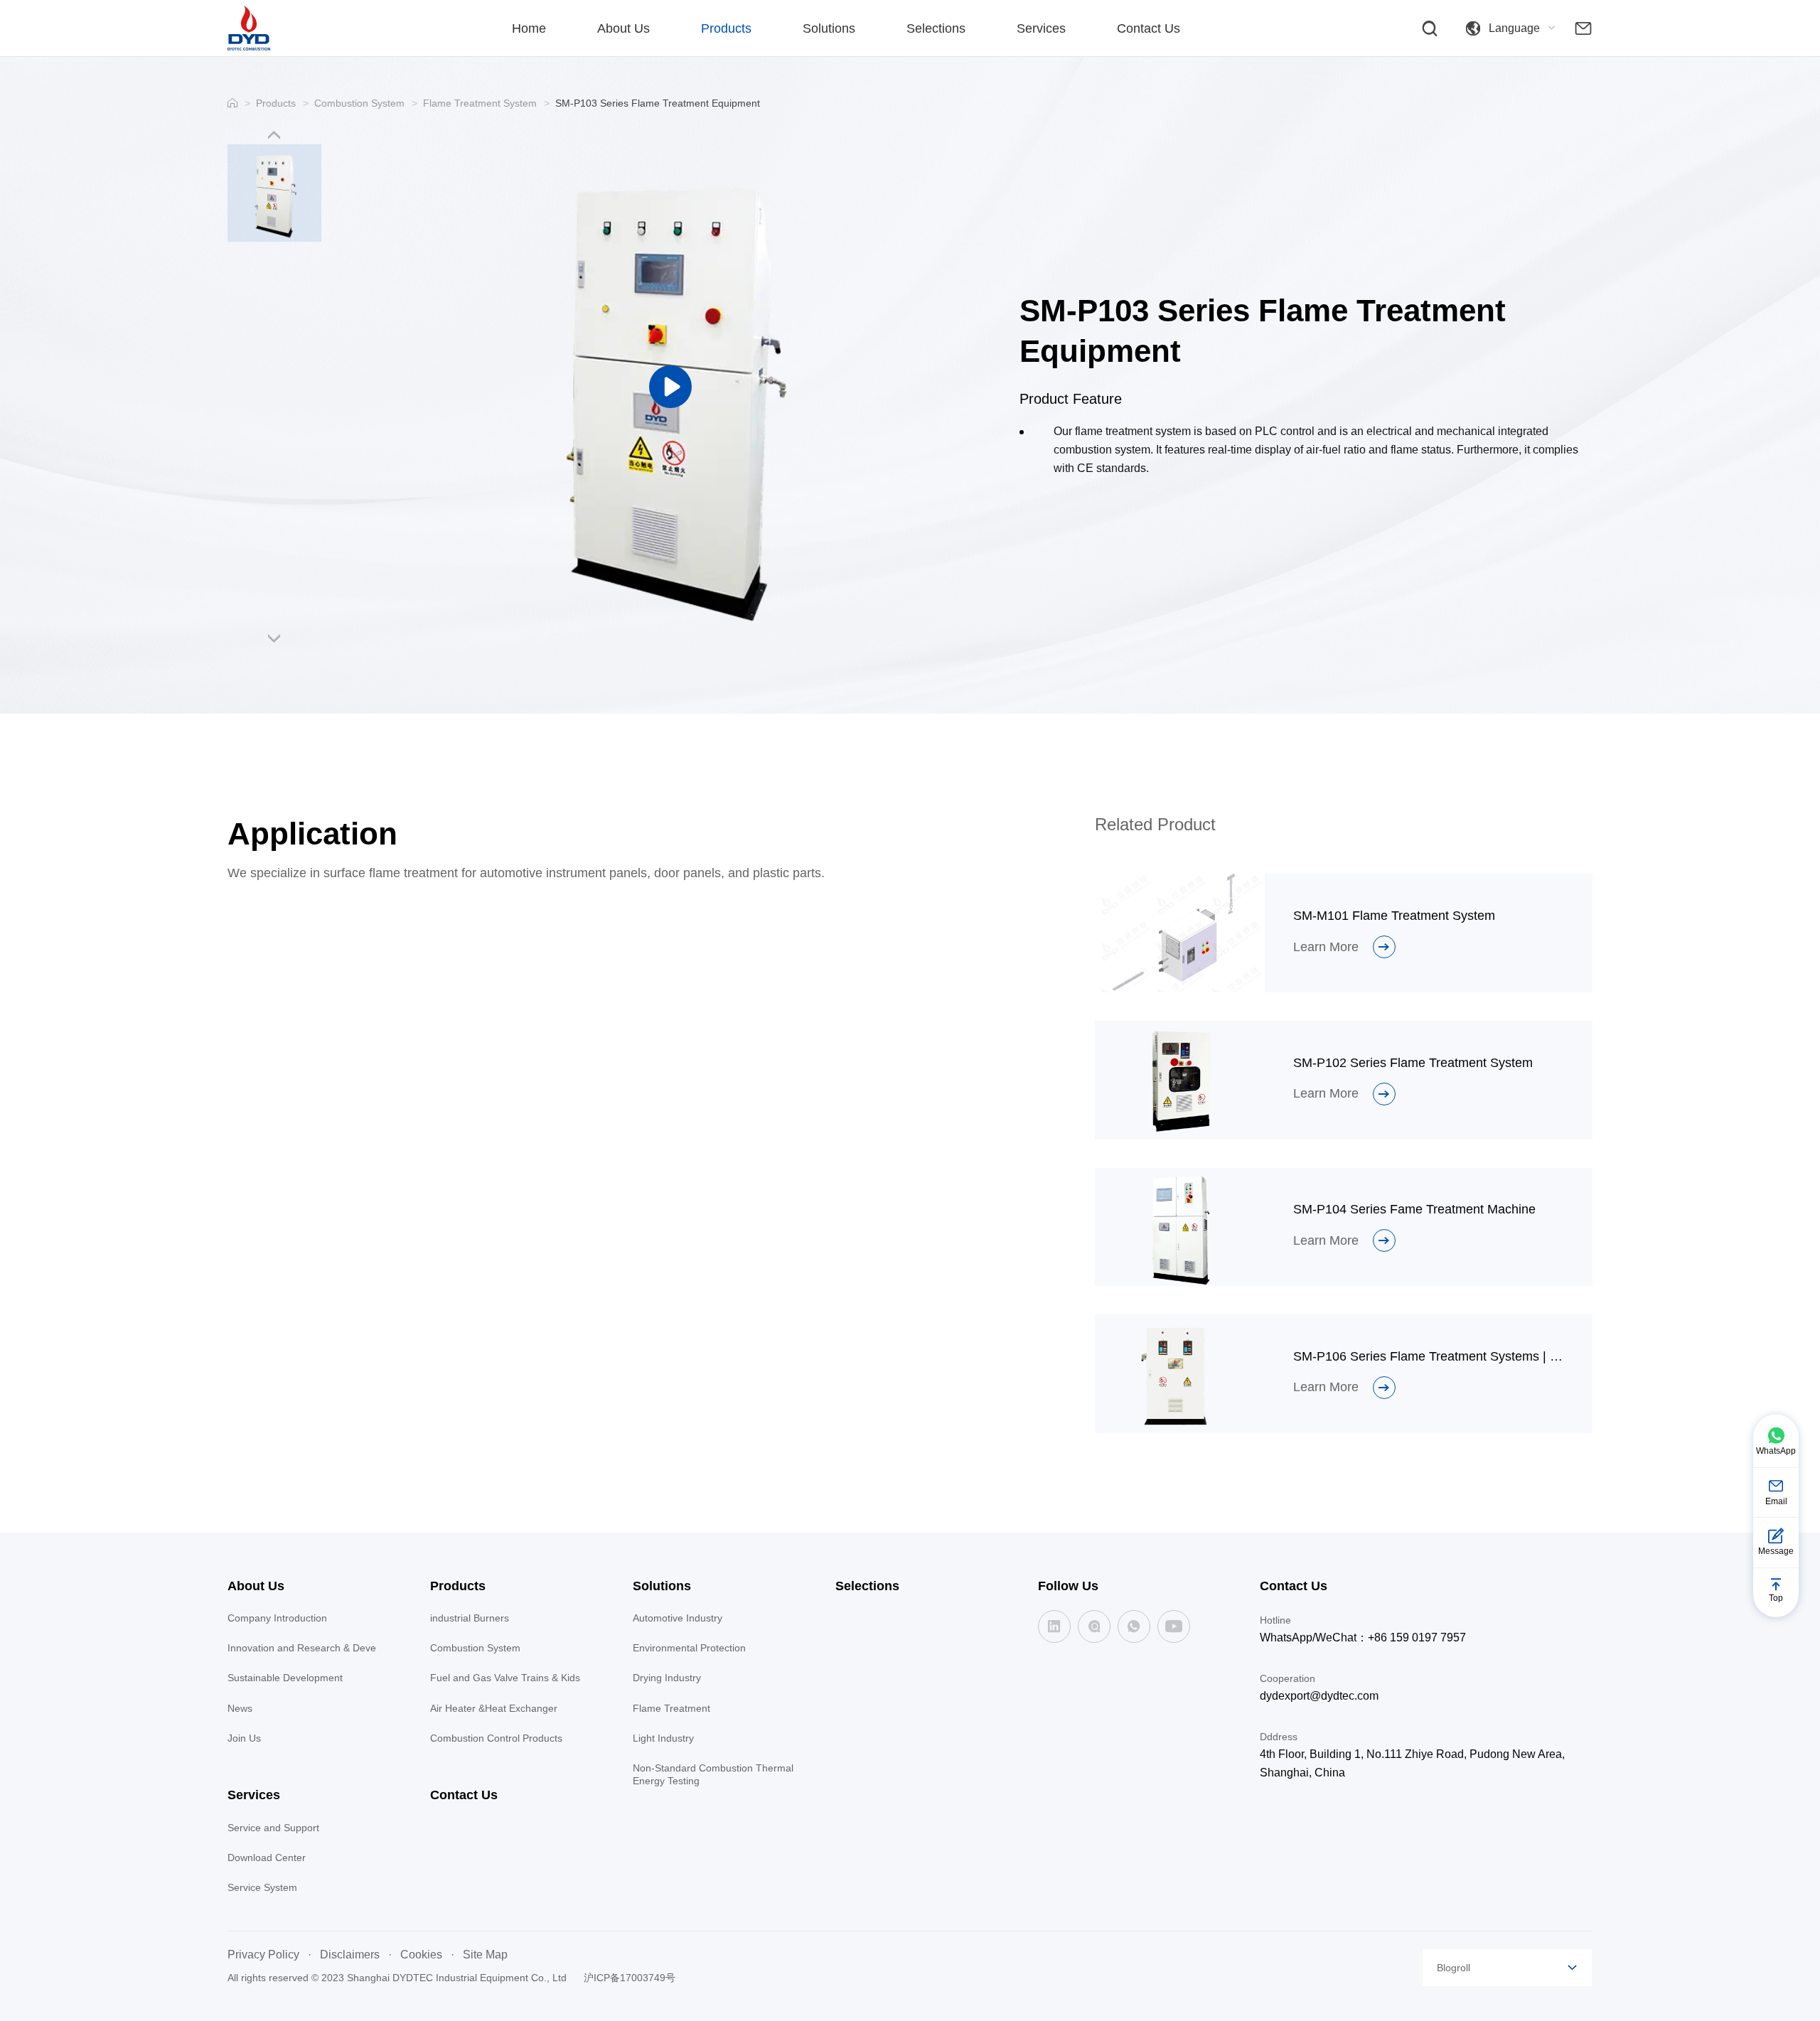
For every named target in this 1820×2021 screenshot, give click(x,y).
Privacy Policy (263, 1955)
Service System (262, 1887)
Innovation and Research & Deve (302, 1648)
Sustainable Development (285, 1678)
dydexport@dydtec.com (1319, 1696)
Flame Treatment (671, 1708)
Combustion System (359, 103)
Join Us (244, 1738)
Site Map (485, 1955)
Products (276, 103)
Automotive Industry (678, 1618)
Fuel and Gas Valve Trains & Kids (505, 1678)
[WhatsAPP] (1134, 1626)
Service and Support (273, 1828)
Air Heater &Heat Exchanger (494, 1708)
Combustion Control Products (496, 1738)
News (240, 1708)
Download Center (267, 1858)
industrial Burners (470, 1618)
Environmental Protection (689, 1648)
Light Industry (663, 1738)
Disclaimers (350, 1955)
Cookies (421, 1955)
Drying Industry (667, 1678)
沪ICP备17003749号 (630, 1978)
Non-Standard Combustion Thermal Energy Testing (713, 1774)
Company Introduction (277, 1618)
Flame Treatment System (480, 103)
